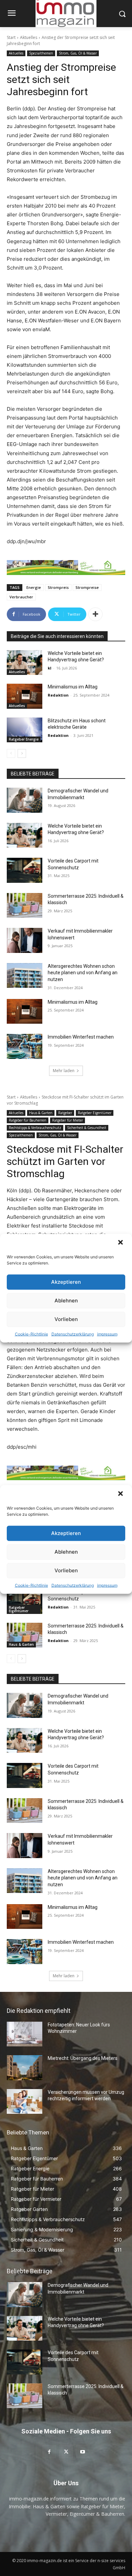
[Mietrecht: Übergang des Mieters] (25, 2068)
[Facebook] (49, 2452)
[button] (121, 1243)
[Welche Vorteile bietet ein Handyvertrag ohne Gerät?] (25, 663)
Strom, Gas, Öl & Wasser (78, 53)
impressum (107, 1334)
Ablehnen (66, 1301)
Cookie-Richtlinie (31, 1334)
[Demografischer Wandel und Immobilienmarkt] (25, 800)
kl (50, 668)
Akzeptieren (66, 1282)
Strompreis (58, 587)
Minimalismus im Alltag (74, 687)
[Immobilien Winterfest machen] (25, 1046)
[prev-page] (11, 753)
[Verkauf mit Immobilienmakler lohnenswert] (25, 940)
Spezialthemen (41, 53)
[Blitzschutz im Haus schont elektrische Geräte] (25, 730)
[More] (95, 614)
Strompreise (87, 587)
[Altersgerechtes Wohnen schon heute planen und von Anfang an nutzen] (25, 976)
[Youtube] (83, 2452)
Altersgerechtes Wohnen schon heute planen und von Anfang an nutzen (83, 973)
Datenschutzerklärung (73, 1334)
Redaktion (58, 695)
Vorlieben (66, 1319)
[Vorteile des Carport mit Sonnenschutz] (25, 870)
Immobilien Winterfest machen (81, 1037)
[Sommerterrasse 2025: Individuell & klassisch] (25, 906)
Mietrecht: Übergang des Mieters (83, 2058)
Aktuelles (29, 37)
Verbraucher (21, 597)
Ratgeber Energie (24, 739)
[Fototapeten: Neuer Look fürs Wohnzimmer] (25, 2034)
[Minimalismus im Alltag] (25, 696)
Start (11, 37)
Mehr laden (64, 1071)
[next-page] (22, 753)
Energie (34, 587)
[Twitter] (66, 2452)
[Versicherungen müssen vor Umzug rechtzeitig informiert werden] (25, 2102)
